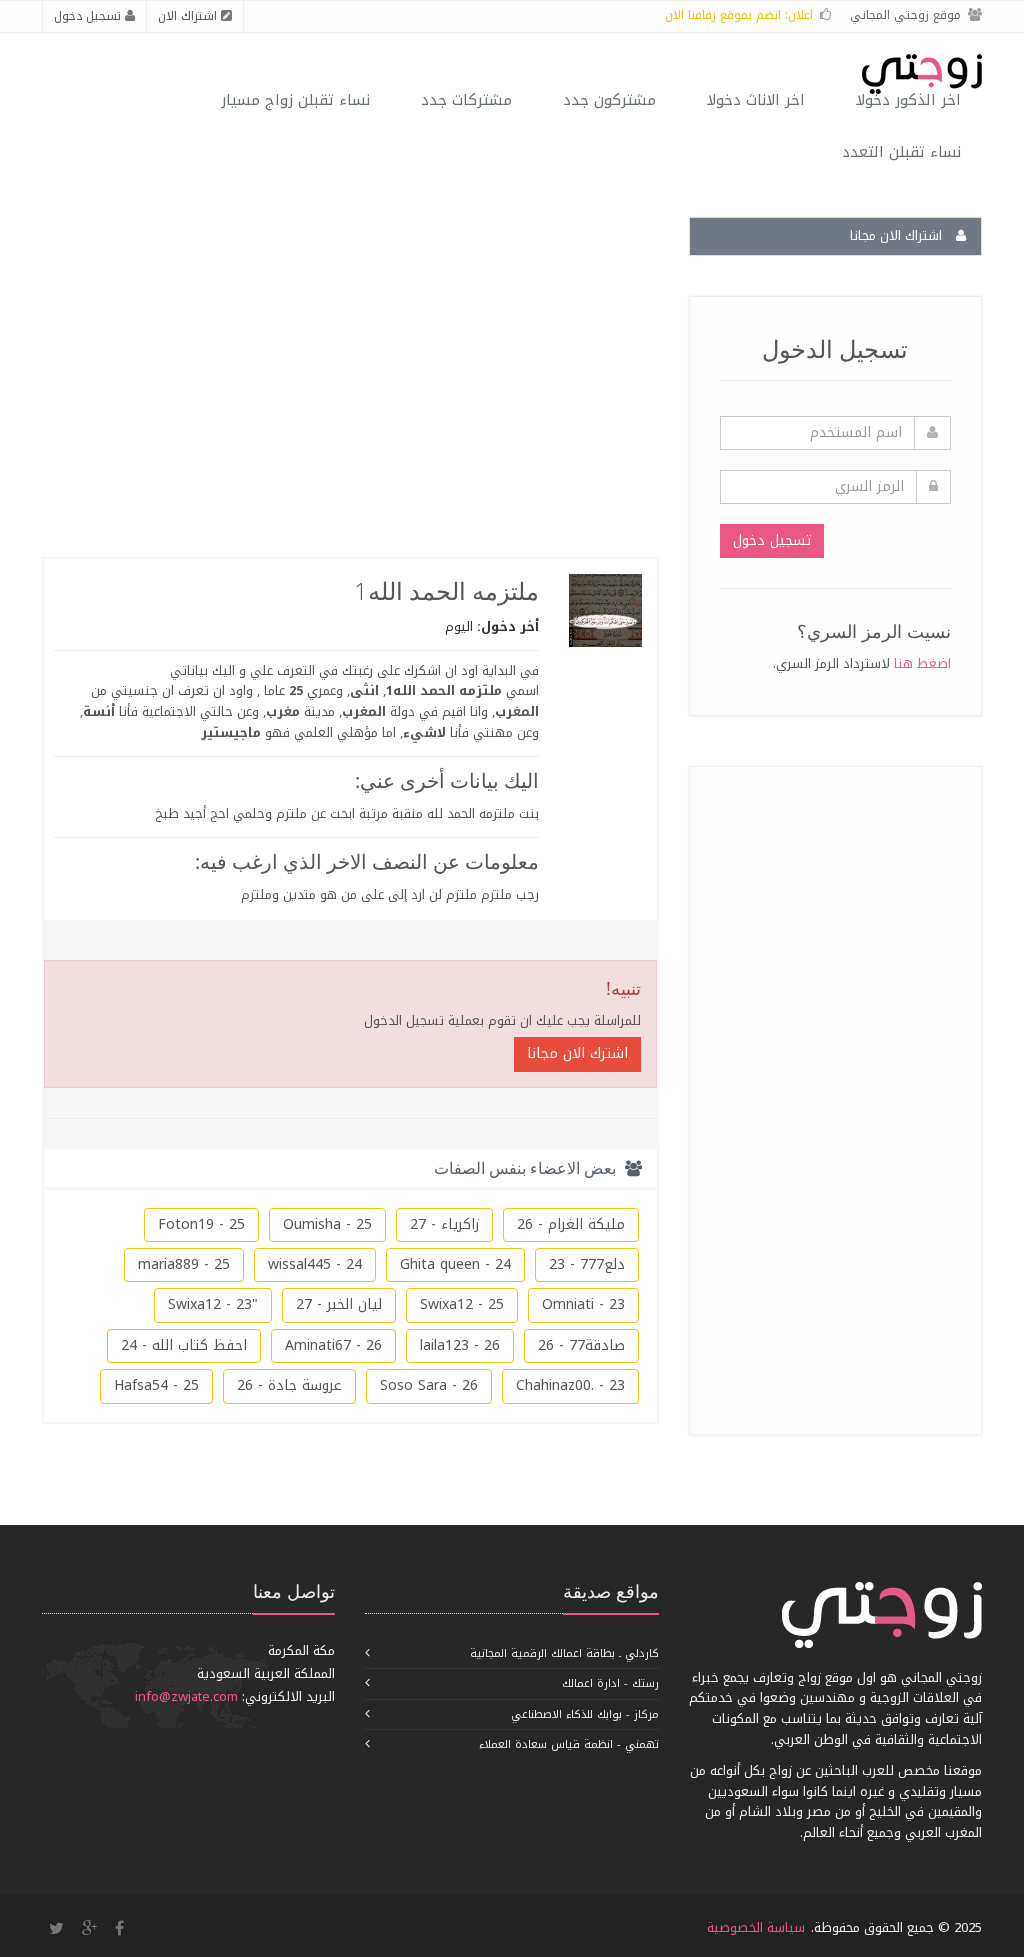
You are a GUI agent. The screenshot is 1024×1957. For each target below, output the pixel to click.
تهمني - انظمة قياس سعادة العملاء (569, 1744)
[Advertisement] (801, 1097)
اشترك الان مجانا (577, 1053)
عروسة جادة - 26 (289, 1385)
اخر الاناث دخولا (756, 100)
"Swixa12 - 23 (213, 1304)
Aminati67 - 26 (333, 1345)
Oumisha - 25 (327, 1224)
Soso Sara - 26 (429, 1385)
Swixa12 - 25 (462, 1304)
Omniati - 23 (583, 1304)
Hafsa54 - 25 (156, 1385)
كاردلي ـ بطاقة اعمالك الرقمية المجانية (564, 1653)
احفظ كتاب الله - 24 (184, 1345)
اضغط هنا (922, 663)
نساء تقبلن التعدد (901, 152)
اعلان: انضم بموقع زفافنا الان (739, 15)
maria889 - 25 (184, 1264)
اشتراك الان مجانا (898, 235)
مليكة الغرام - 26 (571, 1224)
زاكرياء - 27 (444, 1224)
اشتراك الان (189, 16)
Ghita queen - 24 (455, 1264)
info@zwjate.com (186, 1696)
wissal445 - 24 (315, 1264)
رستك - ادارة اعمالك (610, 1683)
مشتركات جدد (466, 100)
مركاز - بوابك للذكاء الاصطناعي (585, 1714)
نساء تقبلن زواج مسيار (295, 100)
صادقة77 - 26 (581, 1345)
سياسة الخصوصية (756, 1927)
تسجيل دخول (89, 16)
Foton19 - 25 (201, 1224)
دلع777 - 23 (587, 1264)
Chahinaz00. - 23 (570, 1385)
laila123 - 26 (460, 1345)
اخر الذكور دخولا (908, 100)
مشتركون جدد (609, 100)
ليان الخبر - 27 (339, 1304)
